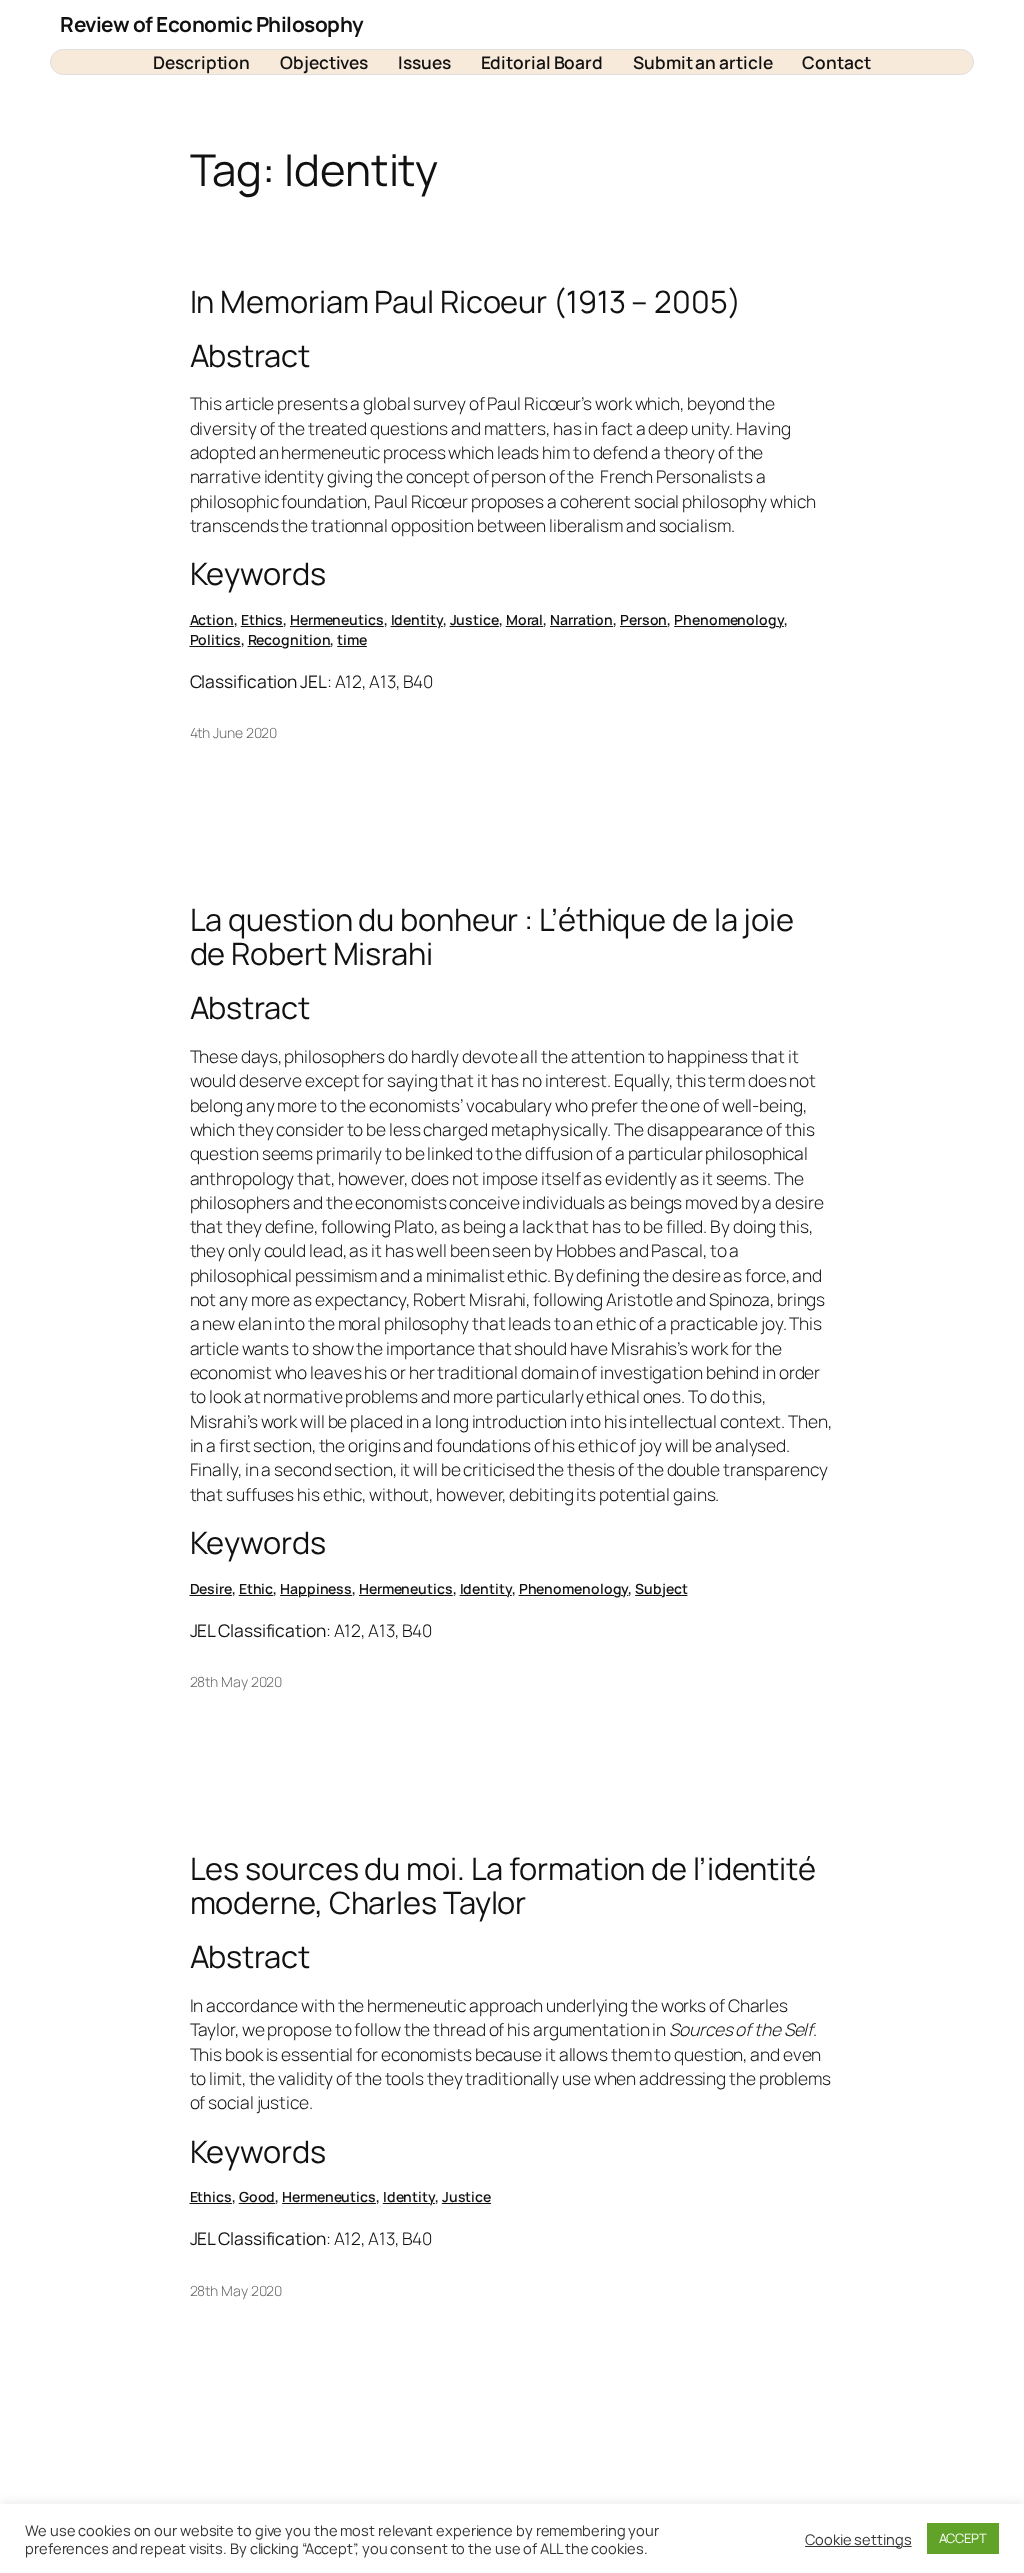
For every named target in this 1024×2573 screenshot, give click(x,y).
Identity (417, 619)
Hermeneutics (337, 619)
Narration (581, 619)
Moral (525, 619)
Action (212, 619)
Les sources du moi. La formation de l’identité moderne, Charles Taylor (503, 1885)
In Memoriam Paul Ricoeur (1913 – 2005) (465, 301)
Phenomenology (729, 619)
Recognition (289, 639)
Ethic (256, 1588)
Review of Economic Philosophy (212, 24)
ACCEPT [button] (963, 2538)
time (352, 639)
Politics (215, 639)
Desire (211, 1588)
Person (643, 619)
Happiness (316, 1588)
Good (257, 2196)
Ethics (262, 619)
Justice (474, 619)
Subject (661, 1588)
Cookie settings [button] (858, 2539)
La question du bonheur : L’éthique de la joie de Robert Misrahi (492, 936)
